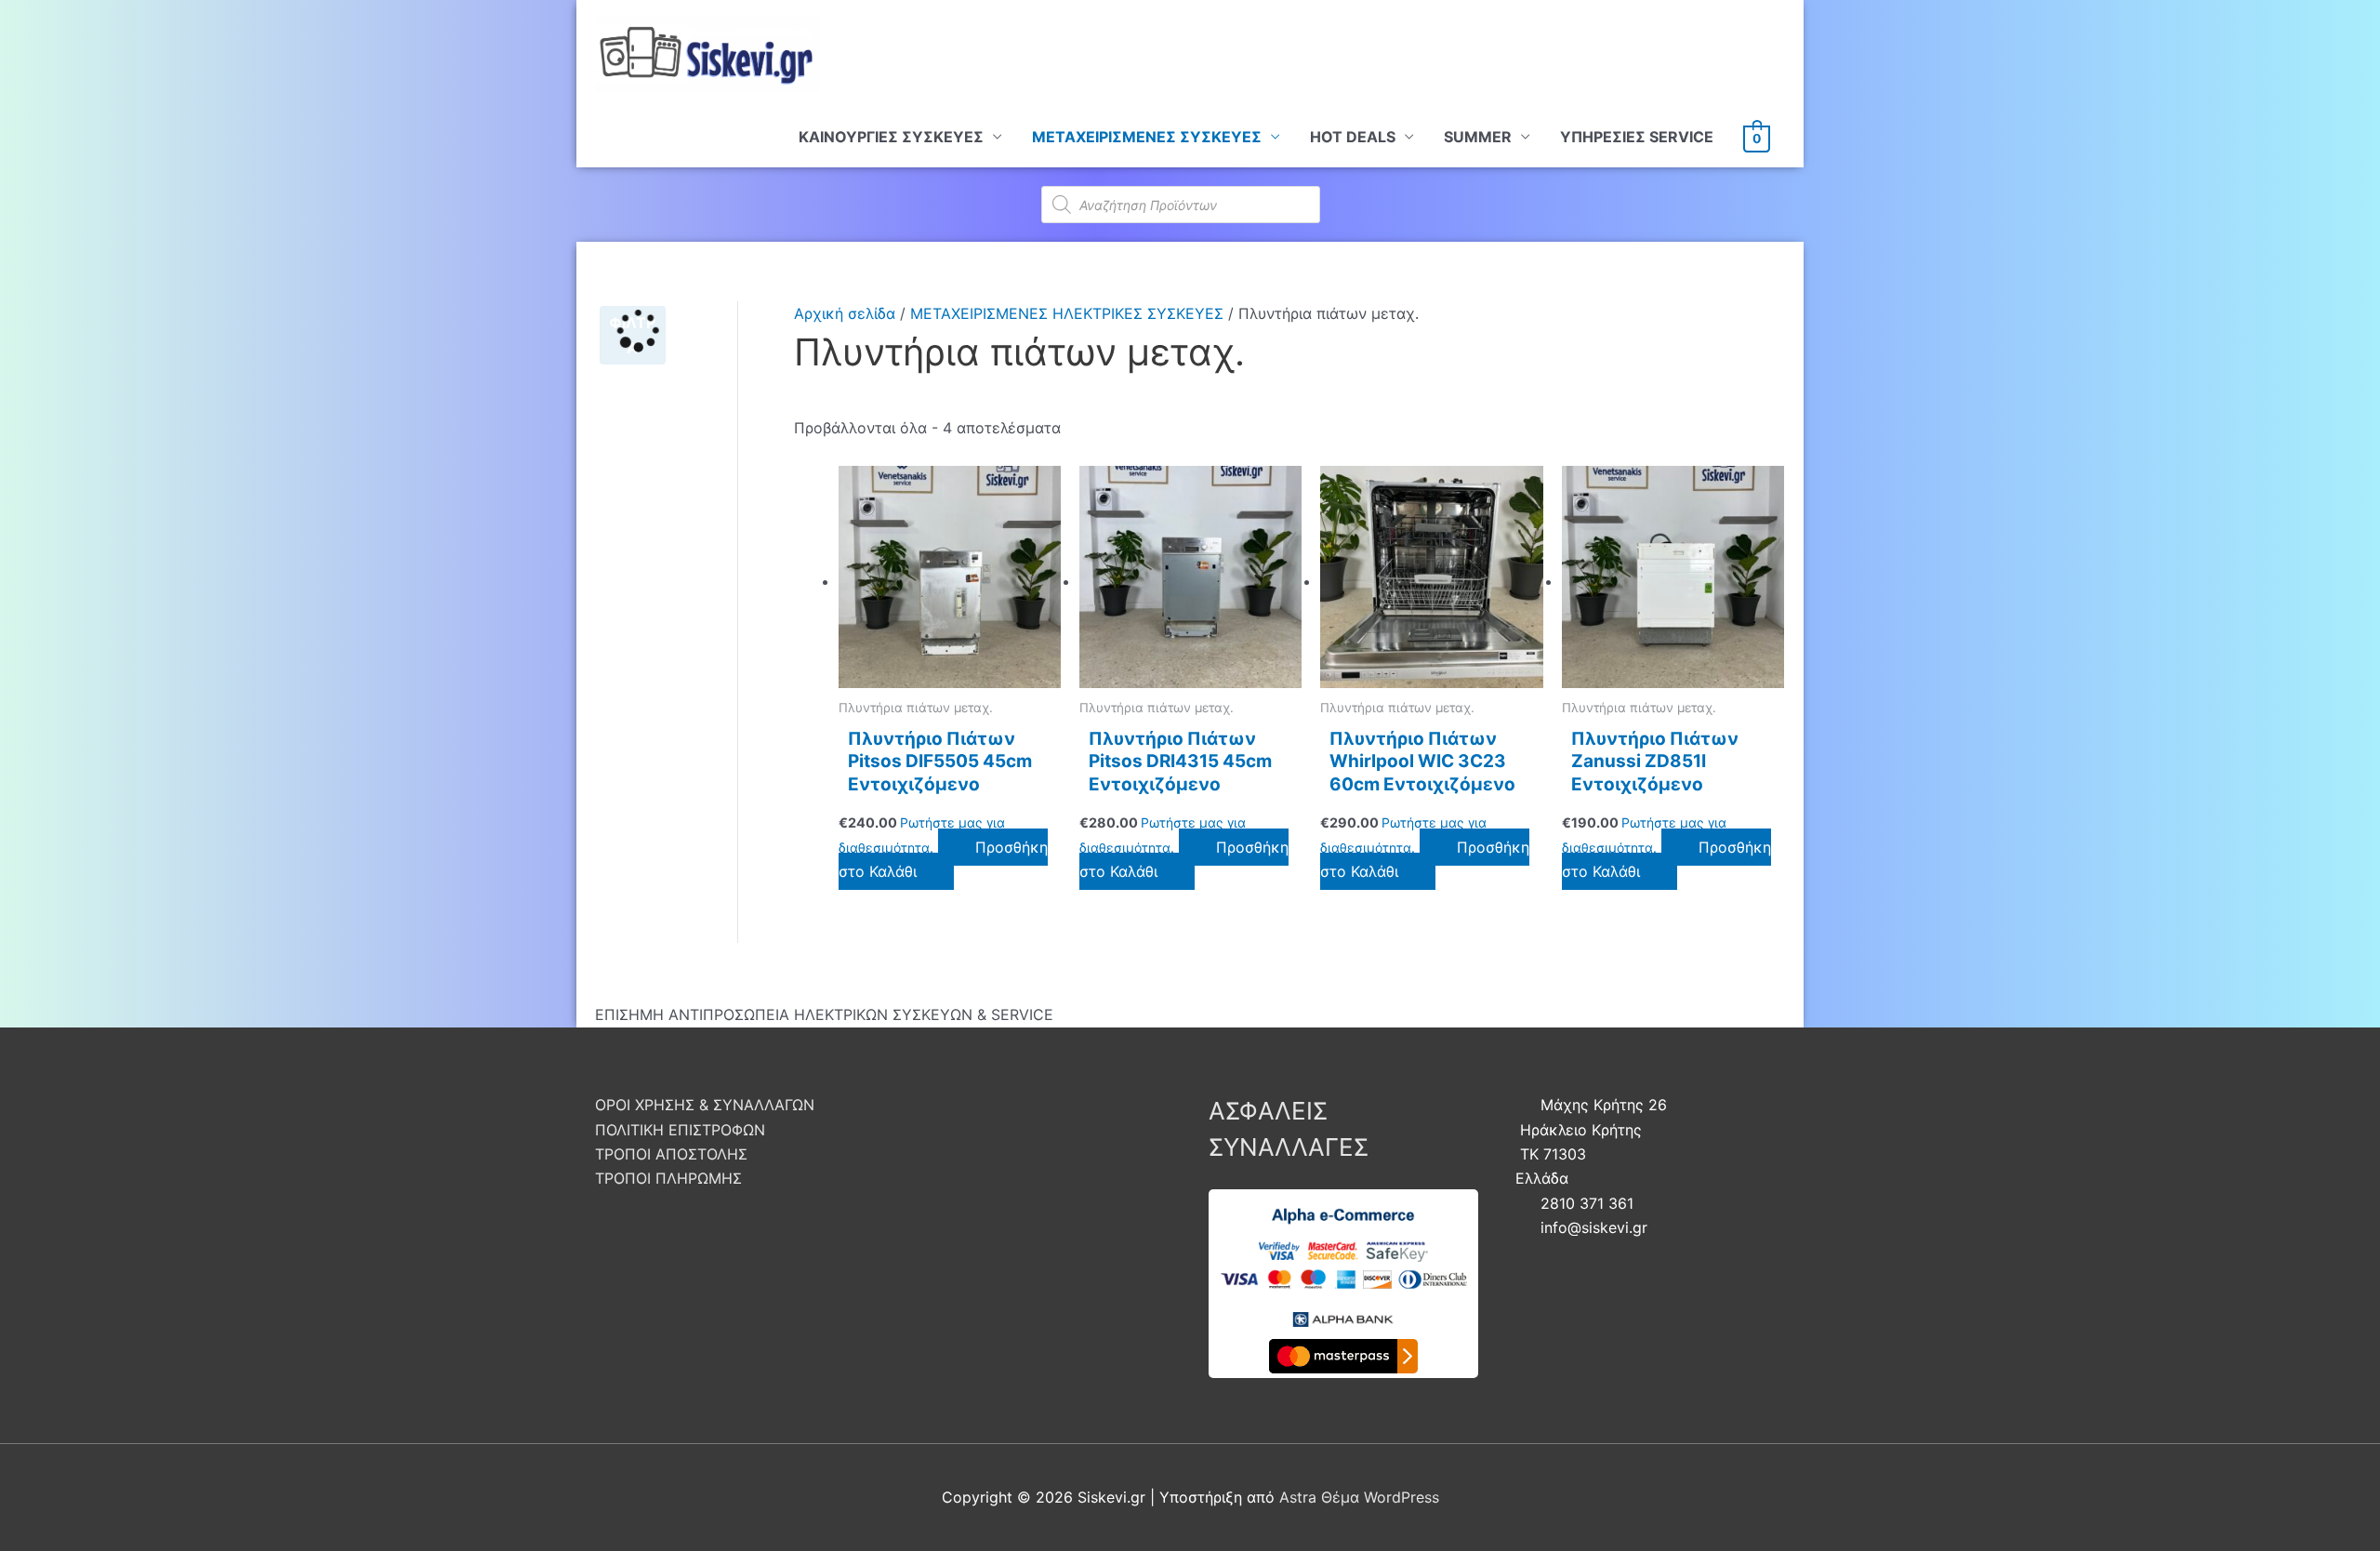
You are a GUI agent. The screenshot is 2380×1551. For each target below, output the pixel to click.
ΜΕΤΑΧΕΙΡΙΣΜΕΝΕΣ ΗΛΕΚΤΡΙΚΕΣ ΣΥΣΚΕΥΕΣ (1067, 313)
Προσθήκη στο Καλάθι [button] (943, 859)
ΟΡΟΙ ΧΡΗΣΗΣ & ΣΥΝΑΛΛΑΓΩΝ (705, 1105)
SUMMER (1478, 137)
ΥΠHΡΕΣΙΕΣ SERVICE (1637, 137)
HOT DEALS (1353, 137)
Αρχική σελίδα (845, 313)
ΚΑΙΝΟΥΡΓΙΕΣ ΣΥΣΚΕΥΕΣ (891, 137)
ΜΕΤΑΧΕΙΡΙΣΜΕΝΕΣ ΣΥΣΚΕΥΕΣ (1147, 137)
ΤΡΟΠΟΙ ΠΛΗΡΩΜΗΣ (668, 1178)
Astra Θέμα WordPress (1359, 1497)
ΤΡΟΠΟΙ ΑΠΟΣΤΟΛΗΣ (671, 1154)
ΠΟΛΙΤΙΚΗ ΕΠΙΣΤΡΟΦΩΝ (680, 1130)
